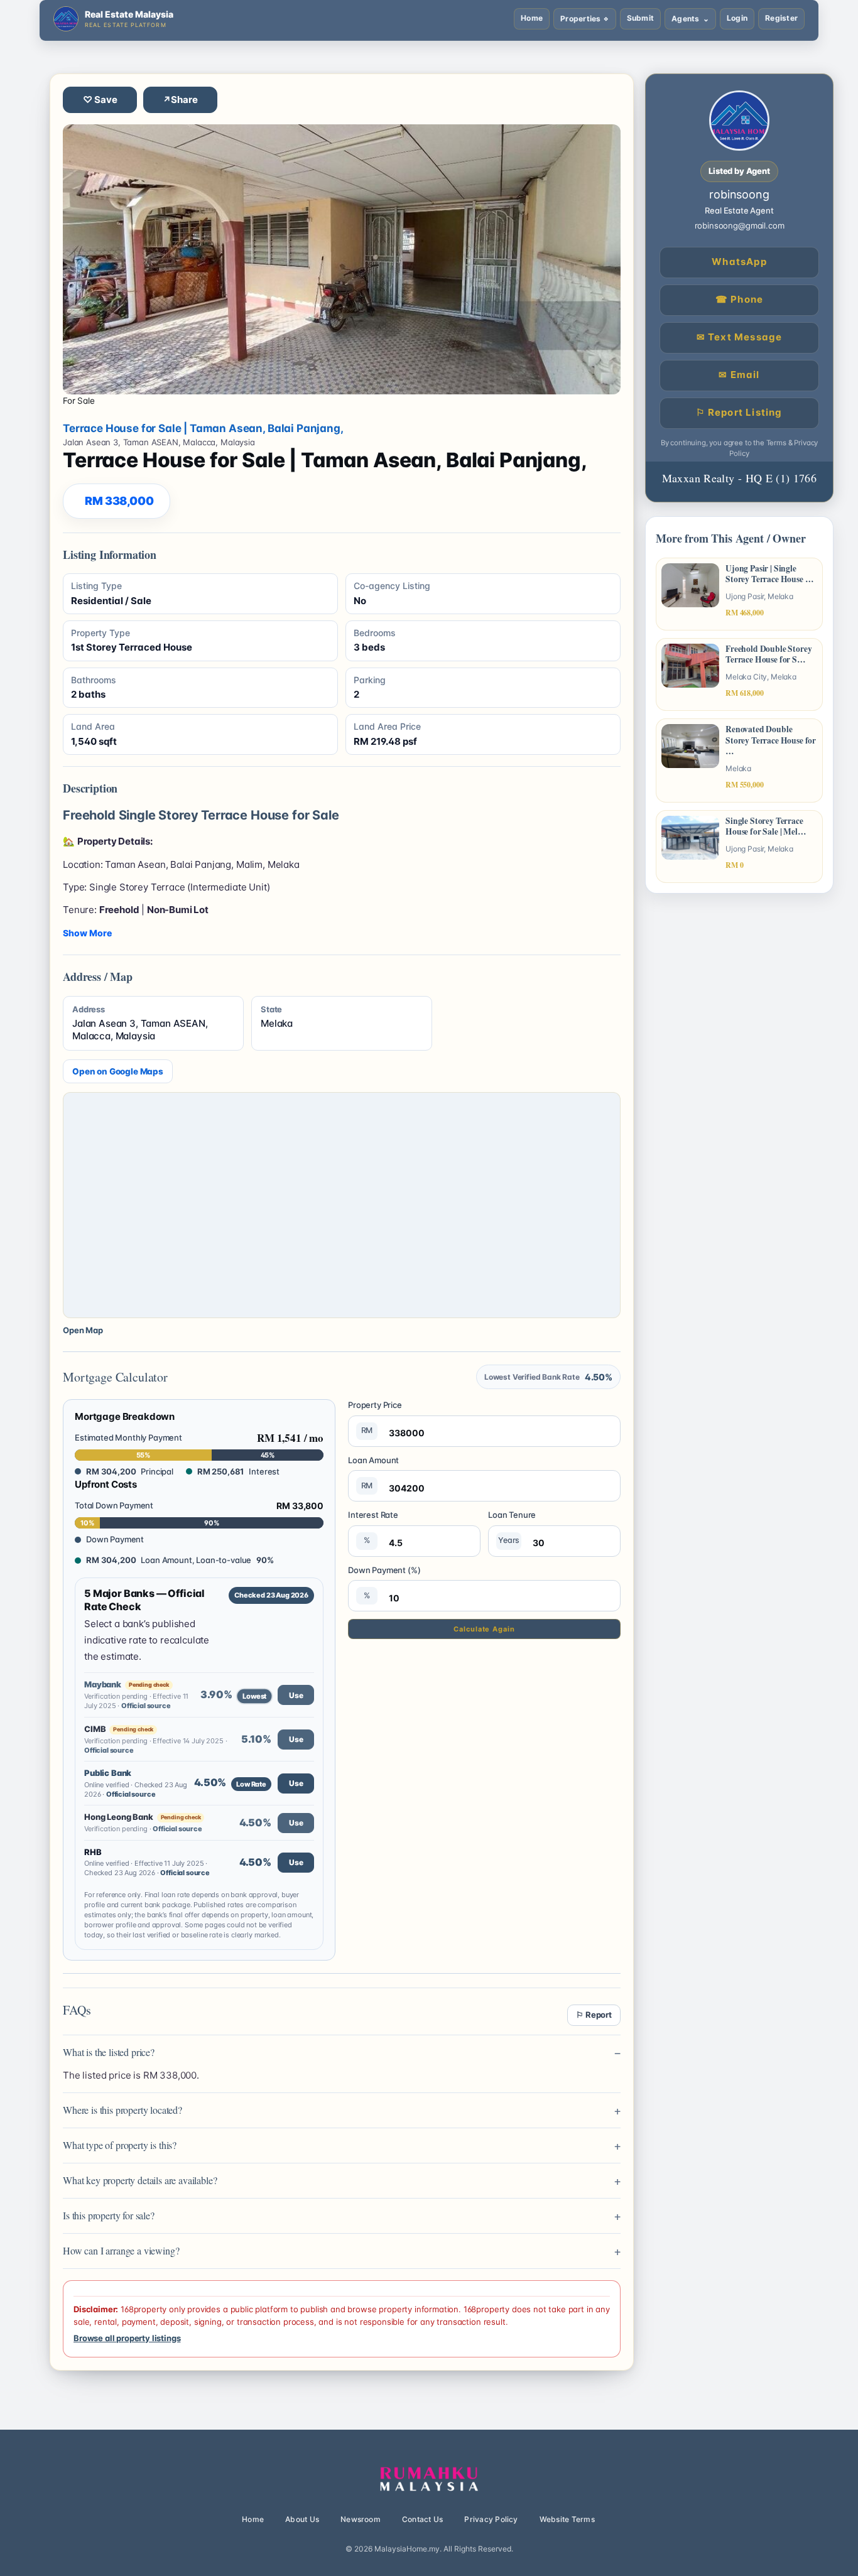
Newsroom (361, 2519)
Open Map (83, 1330)
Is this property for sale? (109, 2215)
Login (737, 18)
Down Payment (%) (384, 1583)
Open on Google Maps (118, 1071)
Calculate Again (484, 1629)
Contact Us (422, 2519)
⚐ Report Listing (739, 412)
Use (296, 1695)
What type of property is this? (120, 2145)
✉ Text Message (740, 337)
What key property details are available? (140, 2180)
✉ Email (739, 375)
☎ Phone (739, 299)
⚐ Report (594, 2015)
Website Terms (567, 2519)
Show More (87, 933)
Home (532, 18)
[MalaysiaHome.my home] (429, 2479)
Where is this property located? (122, 2110)
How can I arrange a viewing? (121, 2250)
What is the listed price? (109, 2052)
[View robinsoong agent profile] (739, 121)
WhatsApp (739, 262)
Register (781, 18)
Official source (146, 1706)
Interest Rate (373, 1527)
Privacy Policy (491, 2519)
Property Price (375, 1417)
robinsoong (739, 194)
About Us (302, 2519)
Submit (640, 18)
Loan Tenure (512, 1527)
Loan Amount (373, 1473)
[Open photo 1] (342, 259)
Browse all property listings (127, 2338)
